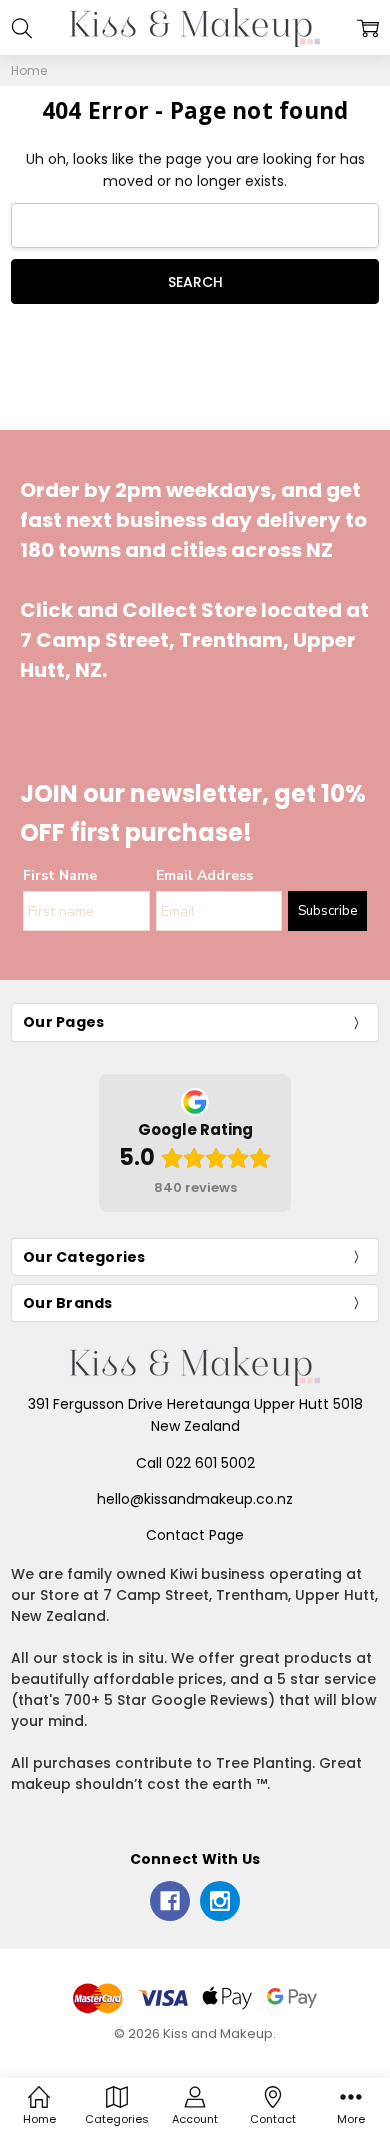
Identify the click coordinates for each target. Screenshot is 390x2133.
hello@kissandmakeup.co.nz (195, 1499)
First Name (60, 875)
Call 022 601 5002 (195, 1463)
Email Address (204, 875)
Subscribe (327, 911)
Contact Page (195, 1535)
